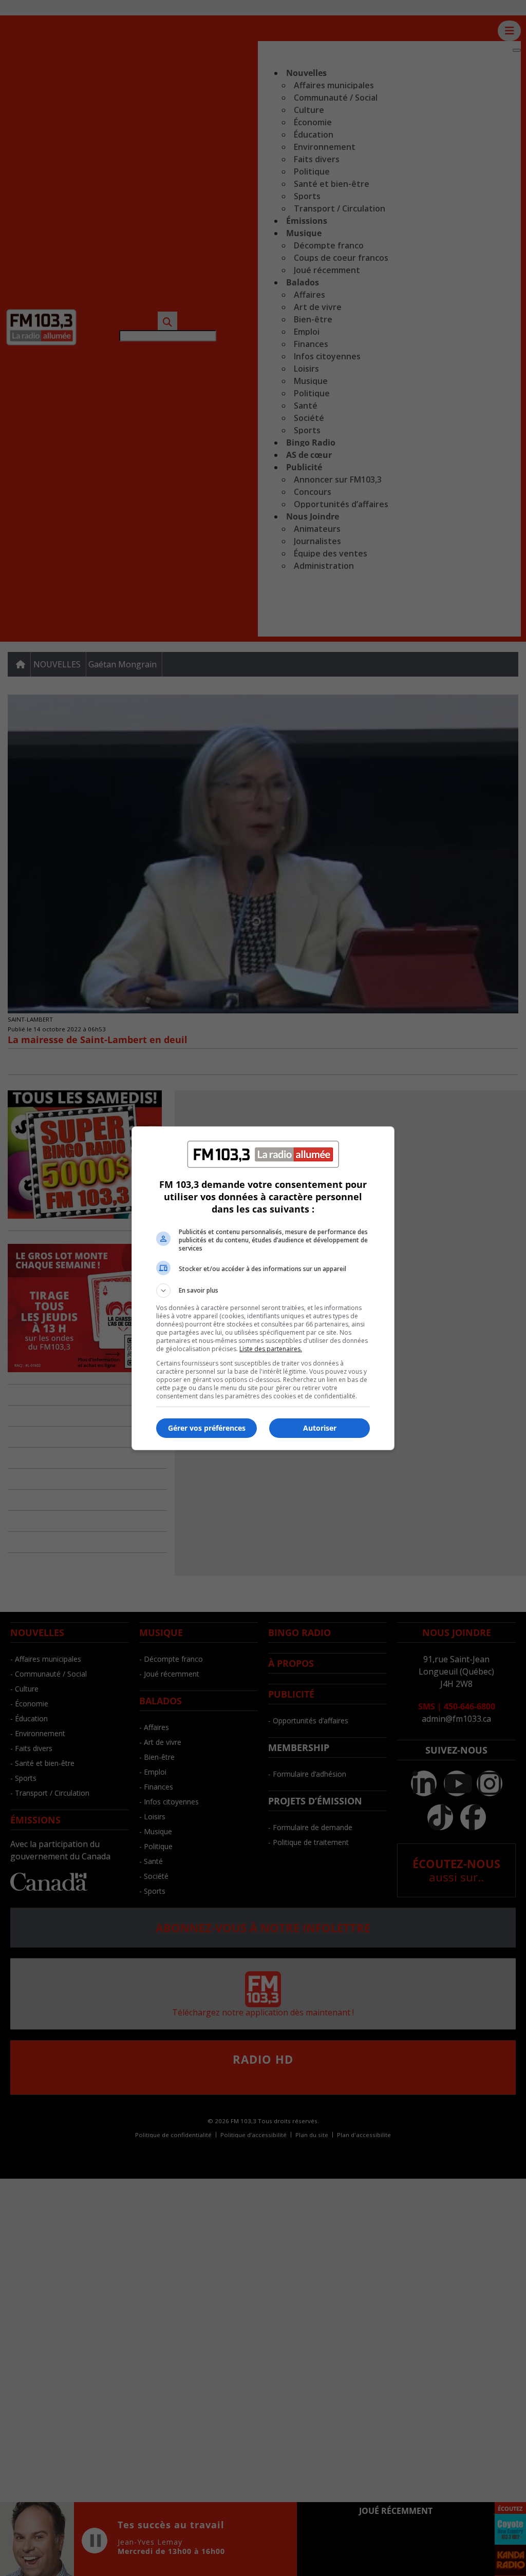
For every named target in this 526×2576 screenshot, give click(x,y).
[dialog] (263, 1288)
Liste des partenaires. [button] (271, 1349)
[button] (263, 1291)
